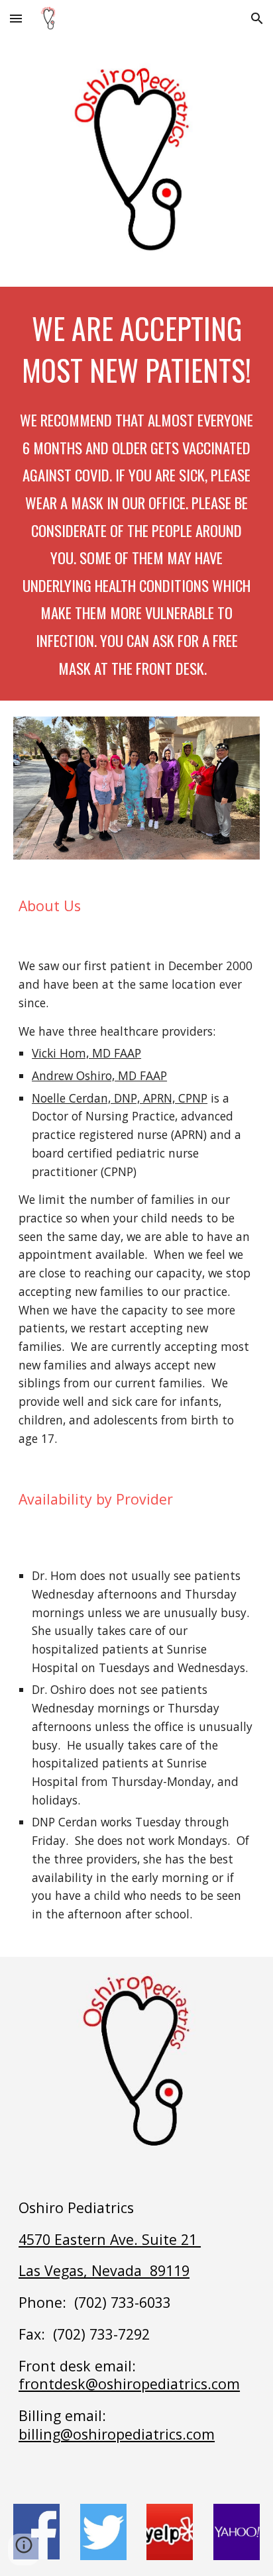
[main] (136, 494)
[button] (16, 18)
